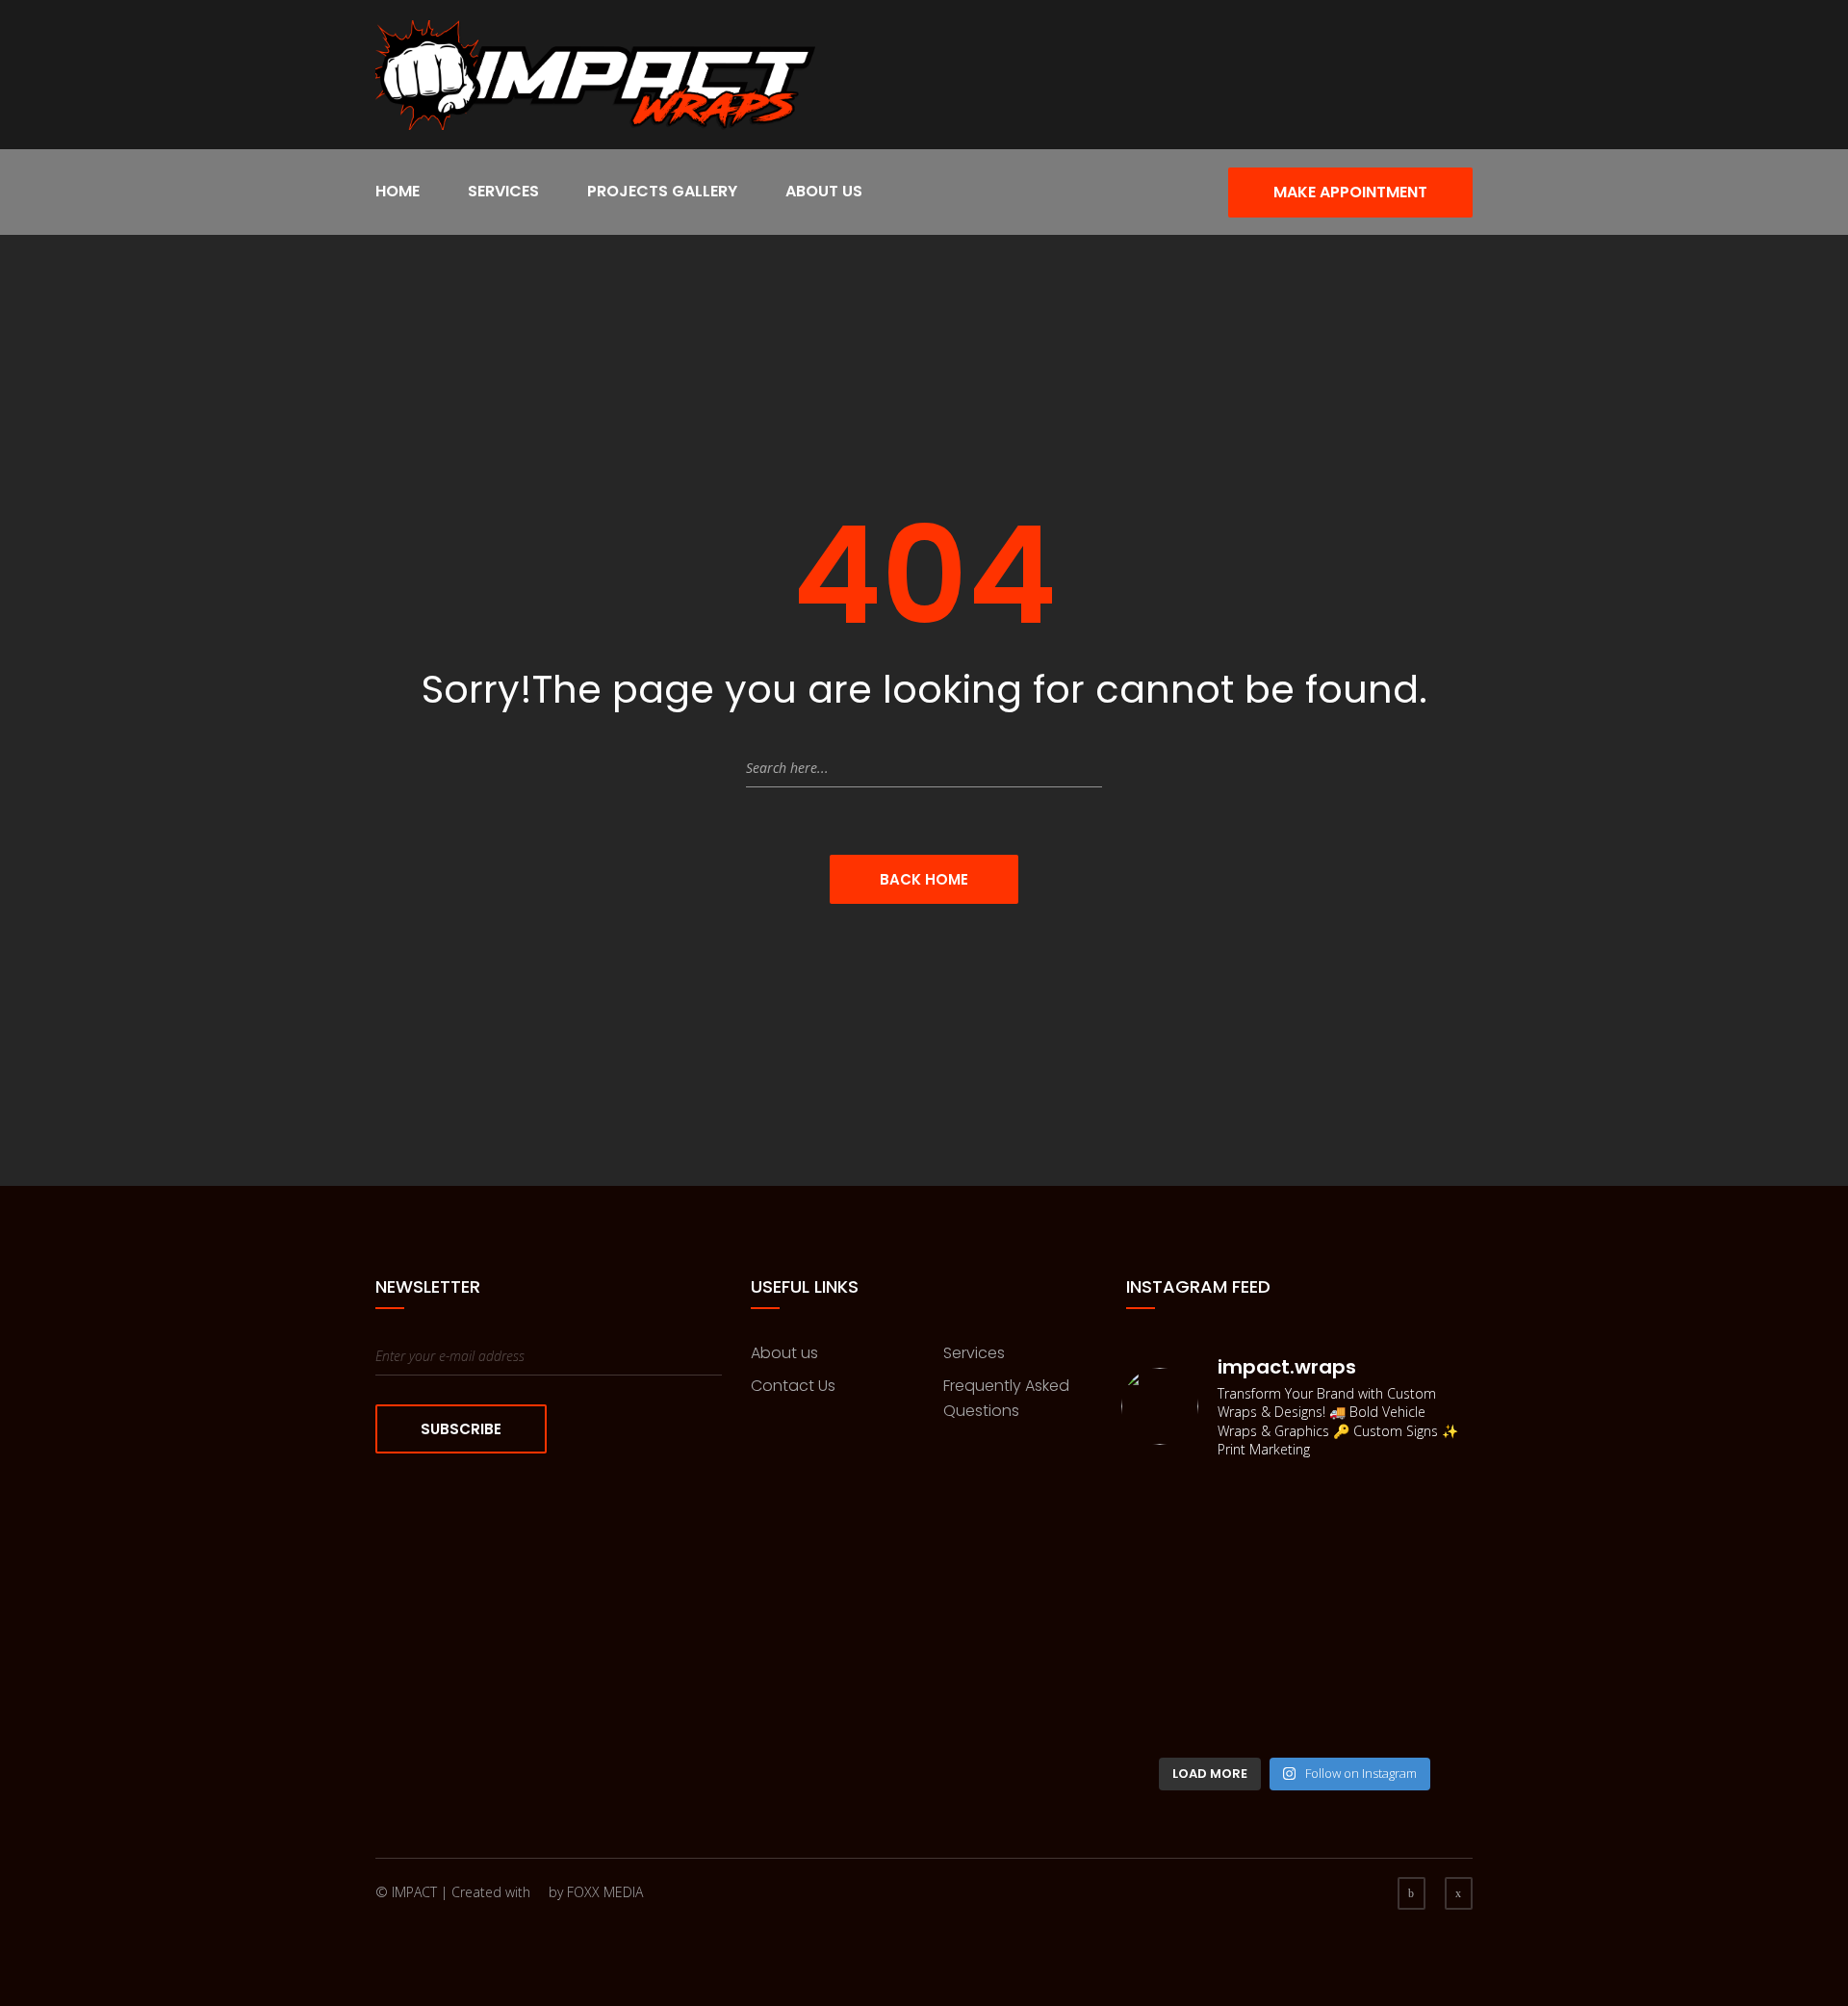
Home (398, 191)
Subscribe (461, 1429)
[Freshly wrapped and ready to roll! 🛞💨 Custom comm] (1429, 1554)
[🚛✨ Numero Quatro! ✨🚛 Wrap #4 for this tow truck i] (1251, 1612)
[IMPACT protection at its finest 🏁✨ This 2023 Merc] (1339, 1671)
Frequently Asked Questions (1006, 1398)
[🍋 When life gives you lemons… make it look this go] (1429, 1612)
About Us (824, 191)
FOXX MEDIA (605, 1892)
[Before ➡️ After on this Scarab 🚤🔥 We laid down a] (1339, 1612)
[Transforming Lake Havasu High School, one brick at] (1251, 1554)
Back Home (924, 879)
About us (784, 1353)
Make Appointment (1350, 192)
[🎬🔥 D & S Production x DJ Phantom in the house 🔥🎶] (1161, 1671)
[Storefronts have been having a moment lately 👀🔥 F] (1429, 1671)
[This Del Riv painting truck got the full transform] (1161, 1728)
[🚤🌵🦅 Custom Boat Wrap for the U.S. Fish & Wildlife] (1161, 1612)
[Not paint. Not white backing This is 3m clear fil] (1161, 1495)
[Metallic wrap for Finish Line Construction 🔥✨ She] (1251, 1728)
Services (503, 191)
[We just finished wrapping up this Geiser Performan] (1251, 1495)
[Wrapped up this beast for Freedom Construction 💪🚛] (1251, 1671)
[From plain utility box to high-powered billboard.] (1161, 1554)
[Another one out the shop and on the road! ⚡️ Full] (1339, 1495)
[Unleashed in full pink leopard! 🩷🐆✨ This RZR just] (1429, 1495)
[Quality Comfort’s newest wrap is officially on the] (1339, 1728)
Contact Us (793, 1386)
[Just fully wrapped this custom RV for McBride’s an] (1429, 1728)
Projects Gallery (662, 191)
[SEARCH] (1083, 768)
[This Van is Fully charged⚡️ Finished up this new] (1339, 1554)
